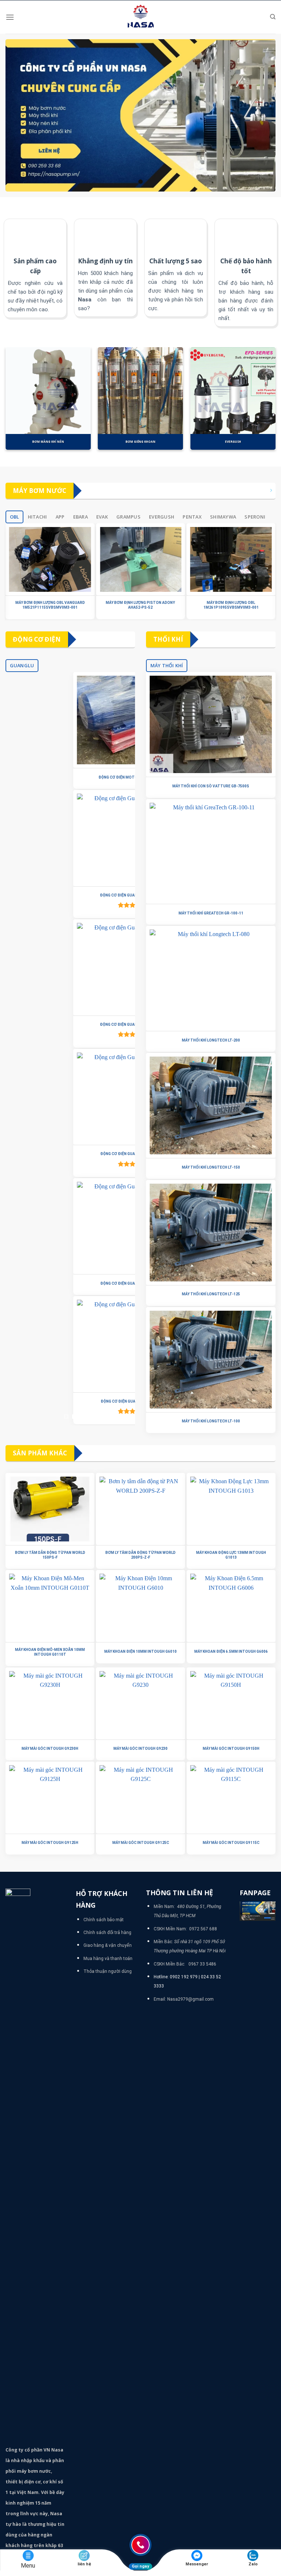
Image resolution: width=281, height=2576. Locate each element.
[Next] (265, 402)
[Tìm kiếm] (273, 17)
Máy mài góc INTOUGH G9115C (231, 1843)
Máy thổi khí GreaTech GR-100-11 (211, 913)
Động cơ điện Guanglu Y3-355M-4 (70, 1154)
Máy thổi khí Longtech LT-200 (211, 1040)
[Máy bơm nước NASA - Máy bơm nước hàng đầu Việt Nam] (140, 17)
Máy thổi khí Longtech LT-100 (211, 1421)
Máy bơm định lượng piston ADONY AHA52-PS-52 (140, 605)
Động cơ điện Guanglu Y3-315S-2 (70, 1401)
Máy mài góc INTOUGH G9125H (50, 1843)
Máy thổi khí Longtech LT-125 (211, 1294)
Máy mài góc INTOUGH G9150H (231, 1749)
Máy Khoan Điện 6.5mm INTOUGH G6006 (231, 1651)
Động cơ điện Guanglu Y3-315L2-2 (70, 895)
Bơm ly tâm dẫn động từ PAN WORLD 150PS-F (50, 1555)
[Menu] (10, 17)
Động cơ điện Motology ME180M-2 (70, 777)
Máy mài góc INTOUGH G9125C (141, 1843)
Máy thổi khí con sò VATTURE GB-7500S (211, 786)
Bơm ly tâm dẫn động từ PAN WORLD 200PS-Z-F (140, 1555)
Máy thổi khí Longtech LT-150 (211, 1167)
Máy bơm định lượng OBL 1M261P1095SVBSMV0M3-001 (231, 605)
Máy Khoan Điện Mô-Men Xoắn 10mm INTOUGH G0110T (50, 1652)
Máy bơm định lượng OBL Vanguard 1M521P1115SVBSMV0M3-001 (50, 605)
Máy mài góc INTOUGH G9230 (140, 1749)
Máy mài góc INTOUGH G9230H (50, 1749)
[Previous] (16, 402)
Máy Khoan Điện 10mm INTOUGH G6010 (140, 1651)
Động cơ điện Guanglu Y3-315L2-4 (70, 1025)
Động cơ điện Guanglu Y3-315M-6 (70, 1283)
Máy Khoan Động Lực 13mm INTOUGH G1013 (231, 1555)
